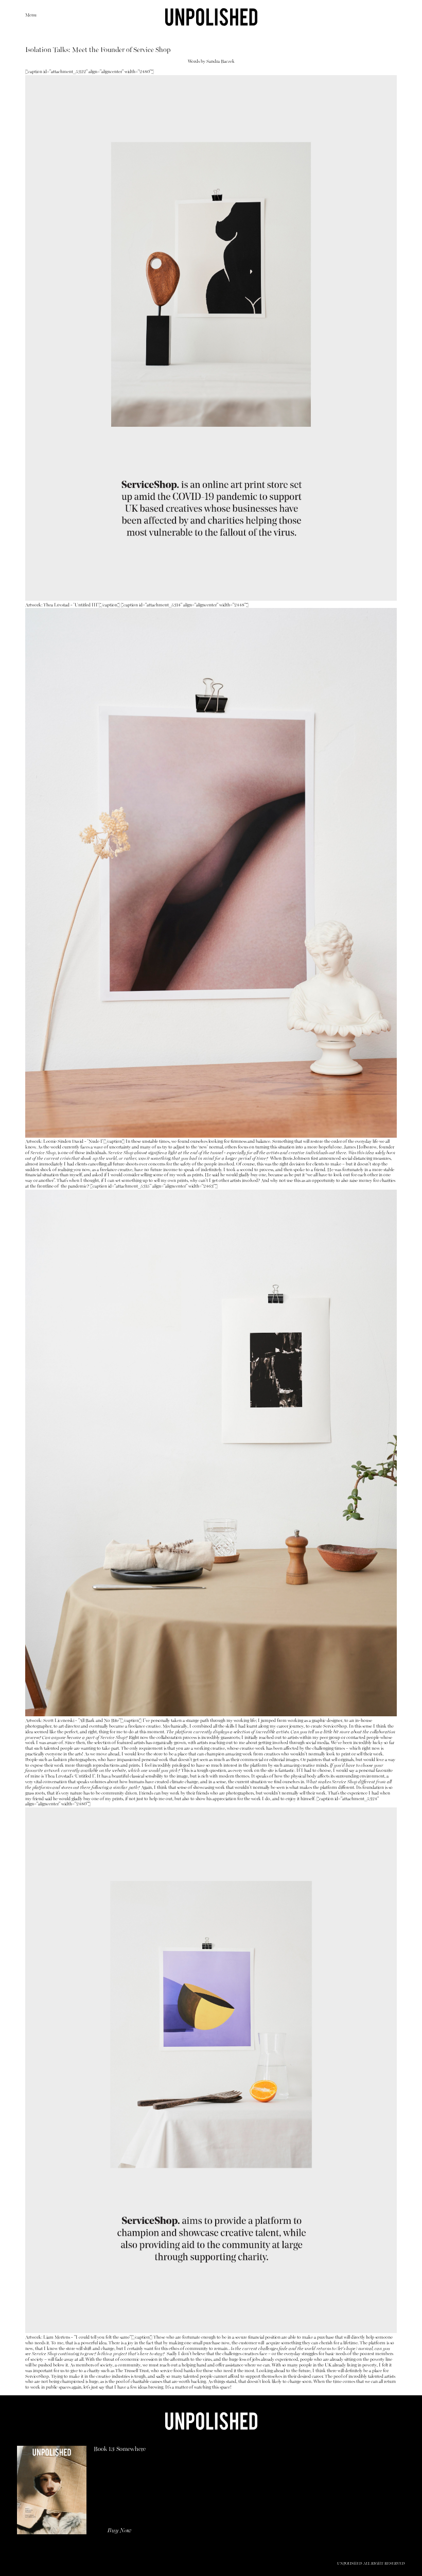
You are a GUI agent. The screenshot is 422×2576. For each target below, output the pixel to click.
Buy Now (119, 2531)
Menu (31, 15)
